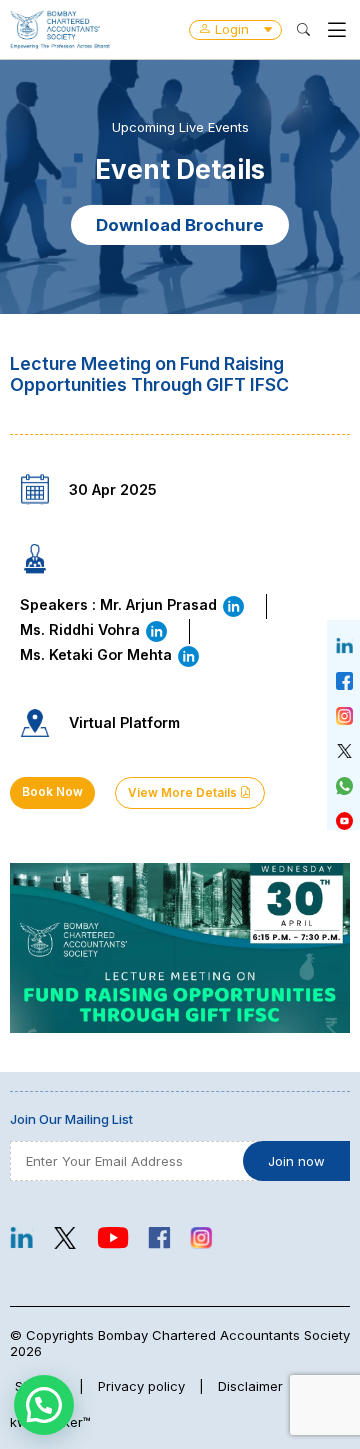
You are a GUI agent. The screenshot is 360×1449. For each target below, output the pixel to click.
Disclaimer (250, 1386)
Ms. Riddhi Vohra (82, 629)
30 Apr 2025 (113, 489)
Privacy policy (141, 1386)
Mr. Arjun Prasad (160, 604)
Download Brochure (180, 225)
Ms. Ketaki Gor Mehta (98, 654)
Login (232, 29)
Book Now (52, 792)
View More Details (184, 793)
